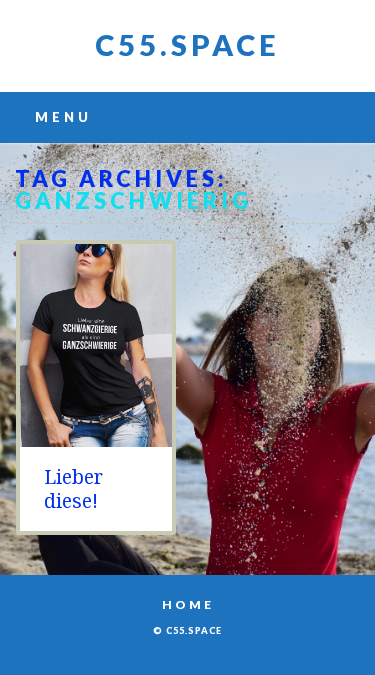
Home (188, 604)
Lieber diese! (73, 489)
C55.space (187, 44)
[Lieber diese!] (96, 436)
